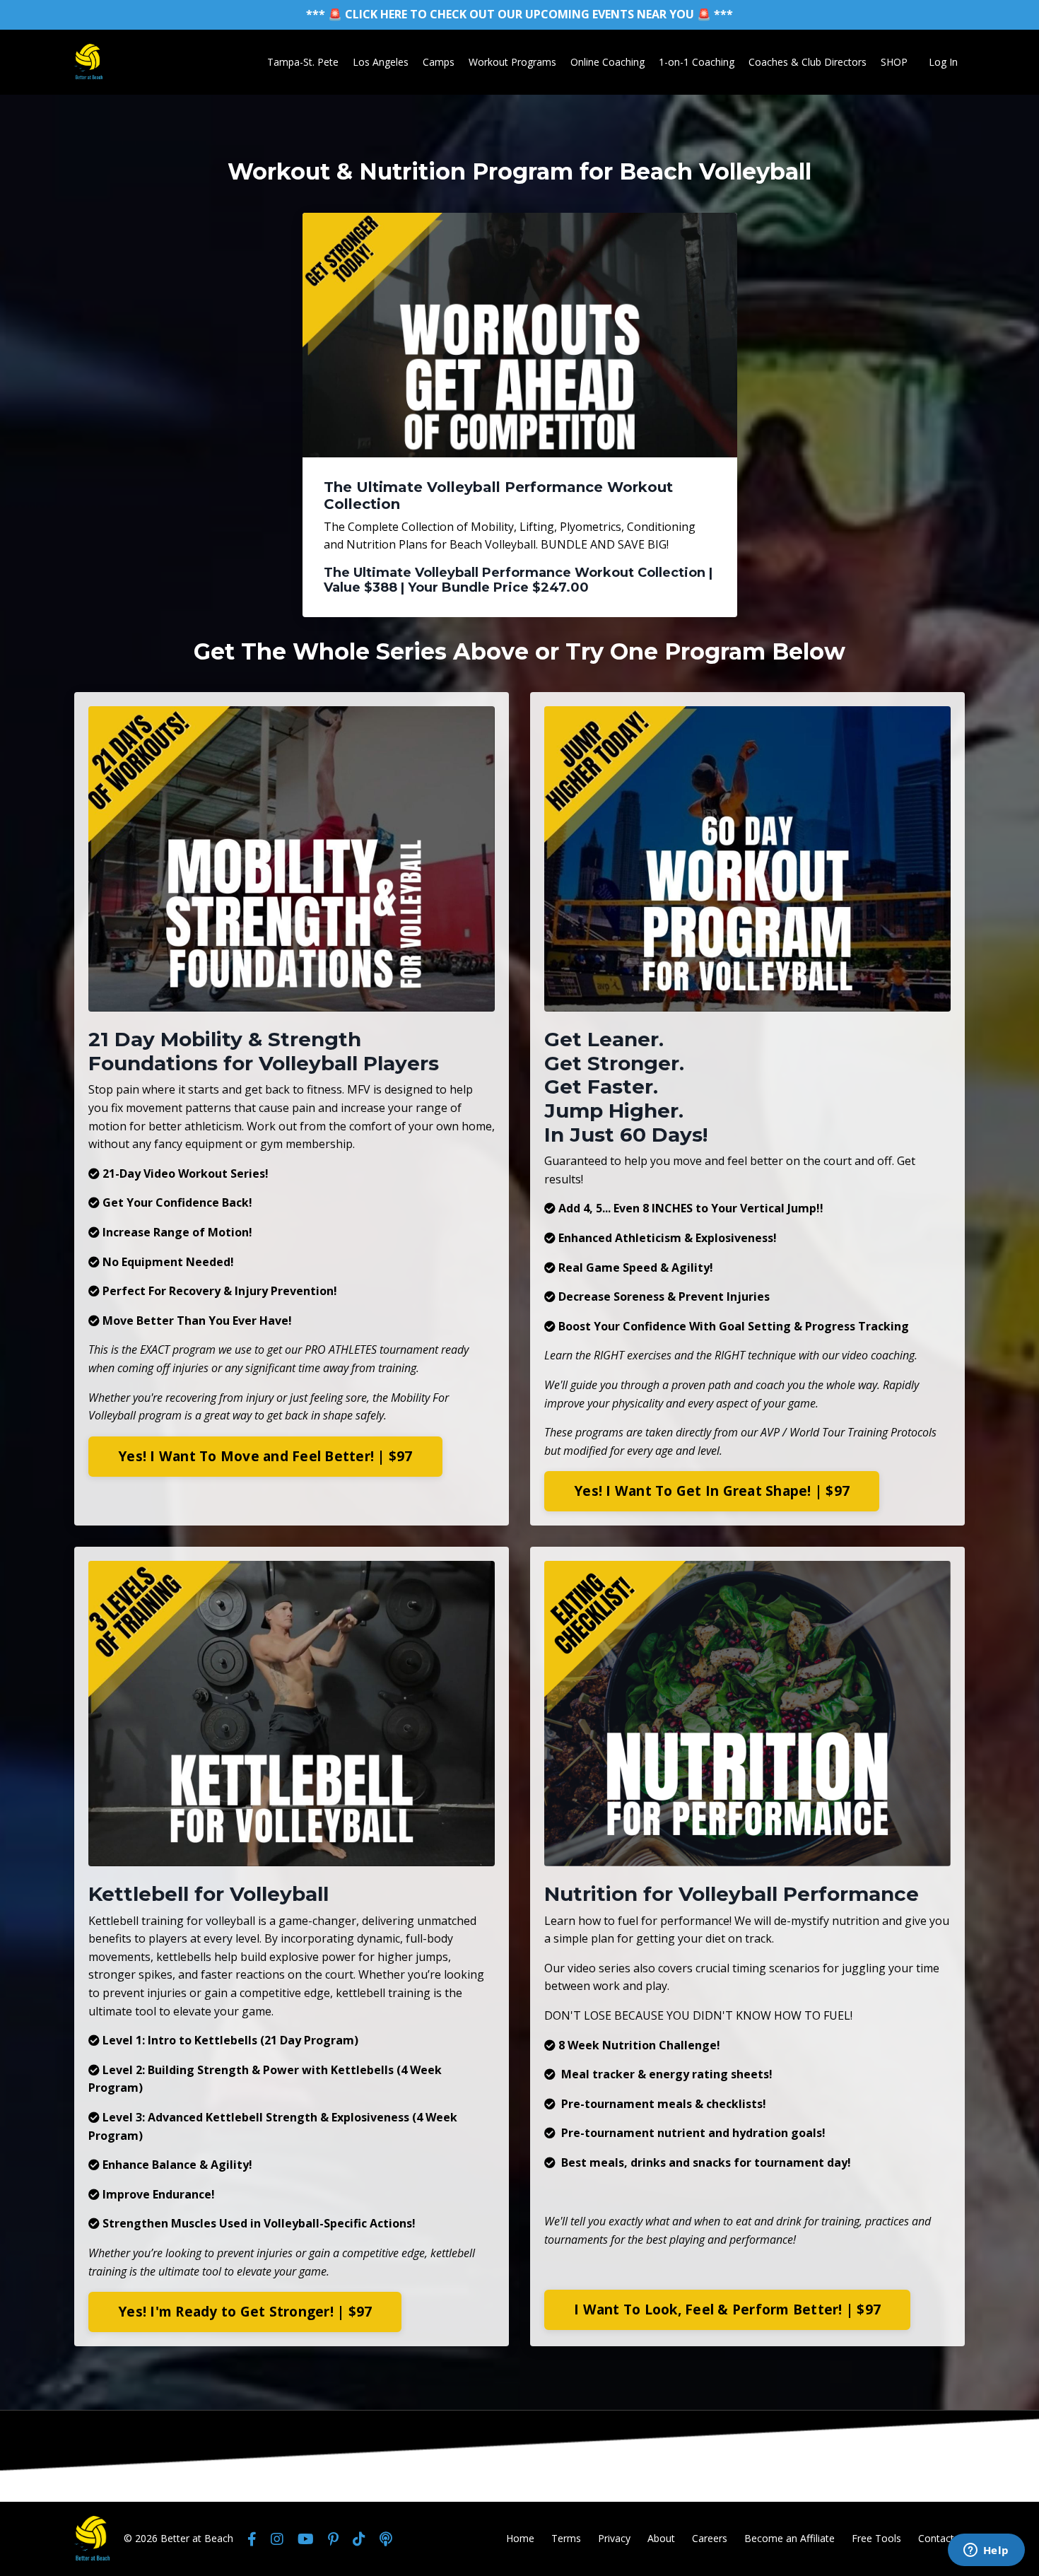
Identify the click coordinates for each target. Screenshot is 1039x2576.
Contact (936, 2538)
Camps (439, 62)
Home (520, 2538)
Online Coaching (607, 62)
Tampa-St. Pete (303, 62)
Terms (566, 2538)
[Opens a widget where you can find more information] (986, 2551)
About (661, 2538)
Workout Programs (512, 62)
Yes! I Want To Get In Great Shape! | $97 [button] (712, 1491)
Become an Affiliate (789, 2538)
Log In (943, 62)
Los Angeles (381, 62)
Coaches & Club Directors (808, 62)
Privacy (614, 2538)
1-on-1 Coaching (697, 62)
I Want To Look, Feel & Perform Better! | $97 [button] (727, 2309)
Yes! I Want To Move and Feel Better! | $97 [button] (265, 1456)
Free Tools (876, 2538)
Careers (710, 2538)
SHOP (894, 62)
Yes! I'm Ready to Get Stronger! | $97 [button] (245, 2311)
